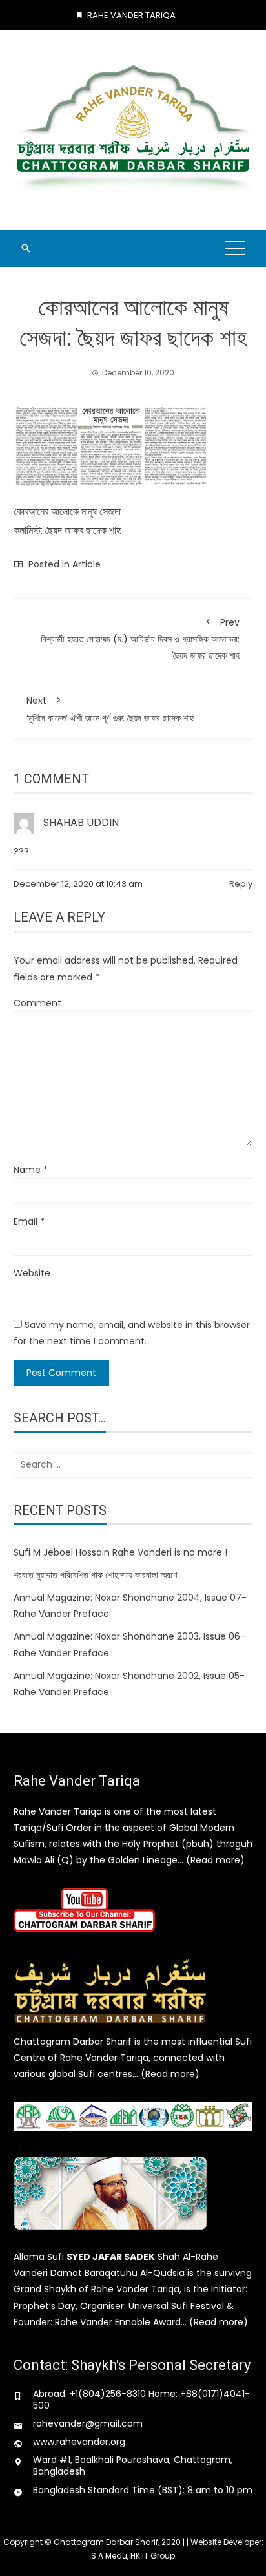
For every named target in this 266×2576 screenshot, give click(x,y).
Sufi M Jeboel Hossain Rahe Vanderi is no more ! (120, 1552)
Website (32, 1273)
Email (29, 1221)
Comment (37, 1003)
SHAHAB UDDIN (81, 822)
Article (87, 564)
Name (31, 1170)
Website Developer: (227, 2542)
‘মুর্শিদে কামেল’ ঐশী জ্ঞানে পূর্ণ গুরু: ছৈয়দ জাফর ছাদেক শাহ (110, 709)
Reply (241, 884)
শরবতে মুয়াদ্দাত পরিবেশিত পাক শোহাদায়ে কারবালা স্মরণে (95, 1575)
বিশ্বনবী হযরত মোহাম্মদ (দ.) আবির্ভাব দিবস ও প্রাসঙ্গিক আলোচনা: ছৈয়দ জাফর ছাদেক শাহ (140, 639)
